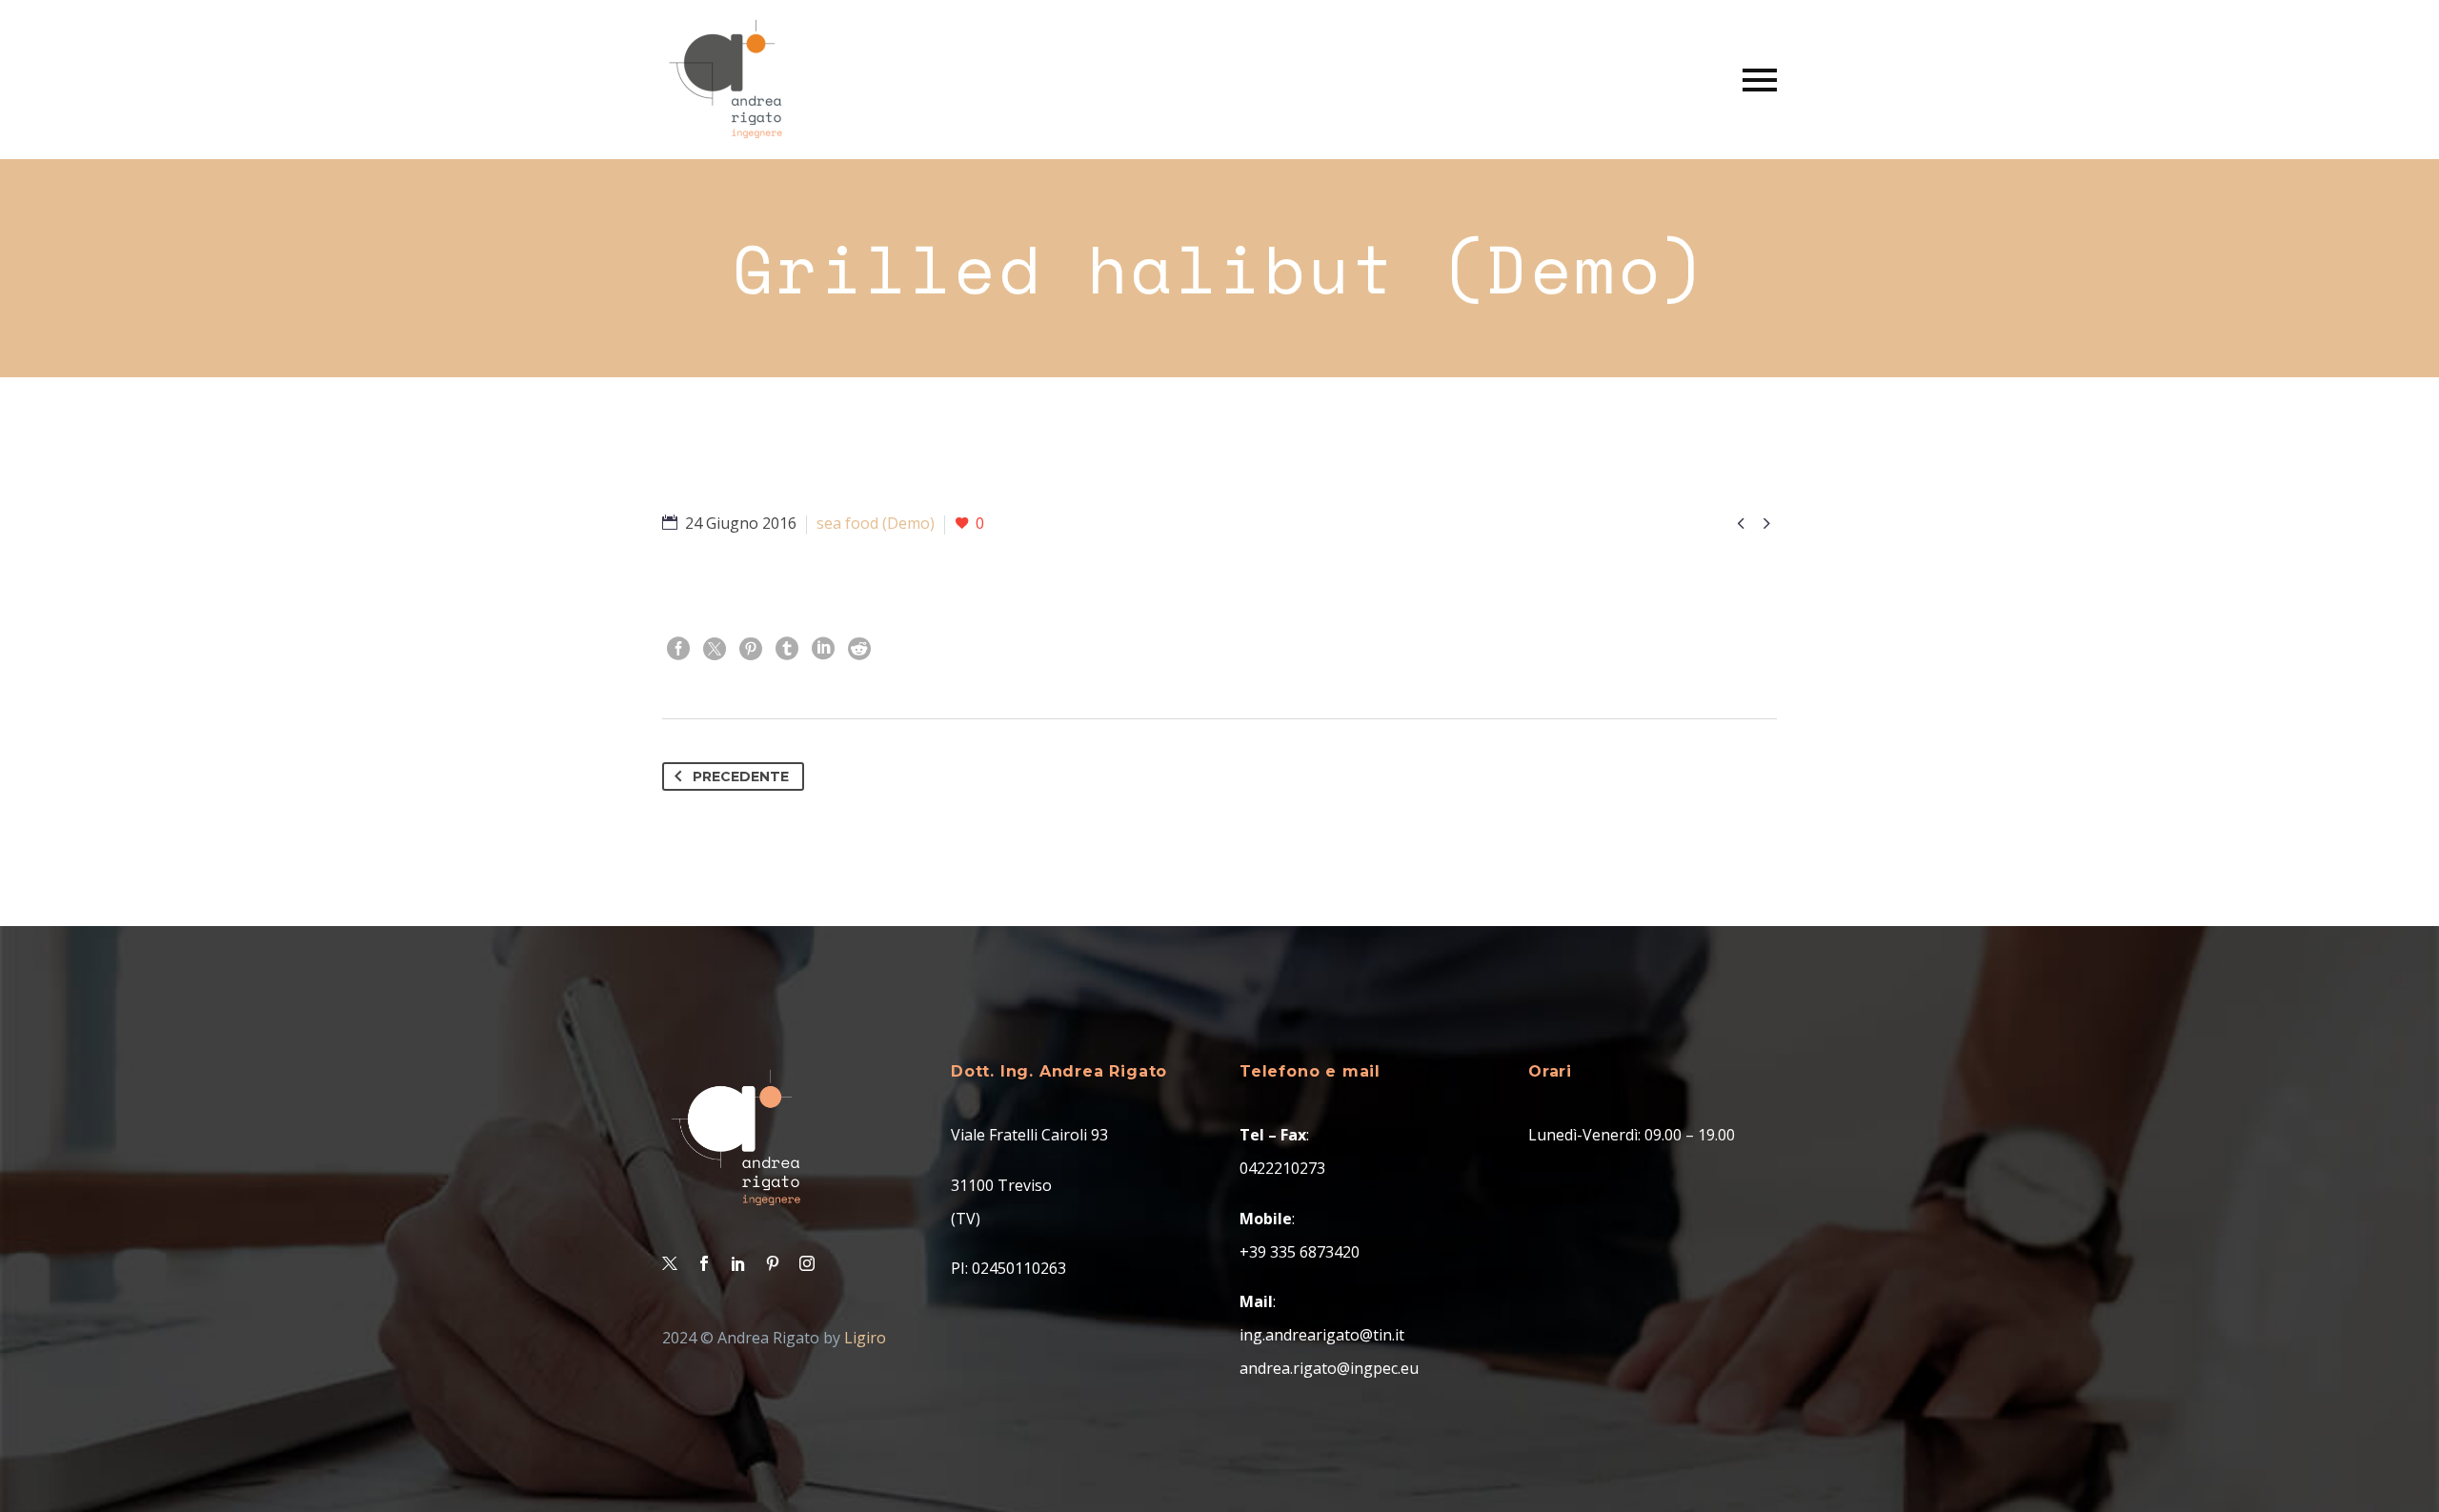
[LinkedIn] (823, 649)
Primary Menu (1760, 80)
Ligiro (865, 1338)
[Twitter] (715, 649)
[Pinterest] (751, 649)
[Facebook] (678, 649)
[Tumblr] (787, 649)
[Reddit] (859, 649)
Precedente (741, 776)
